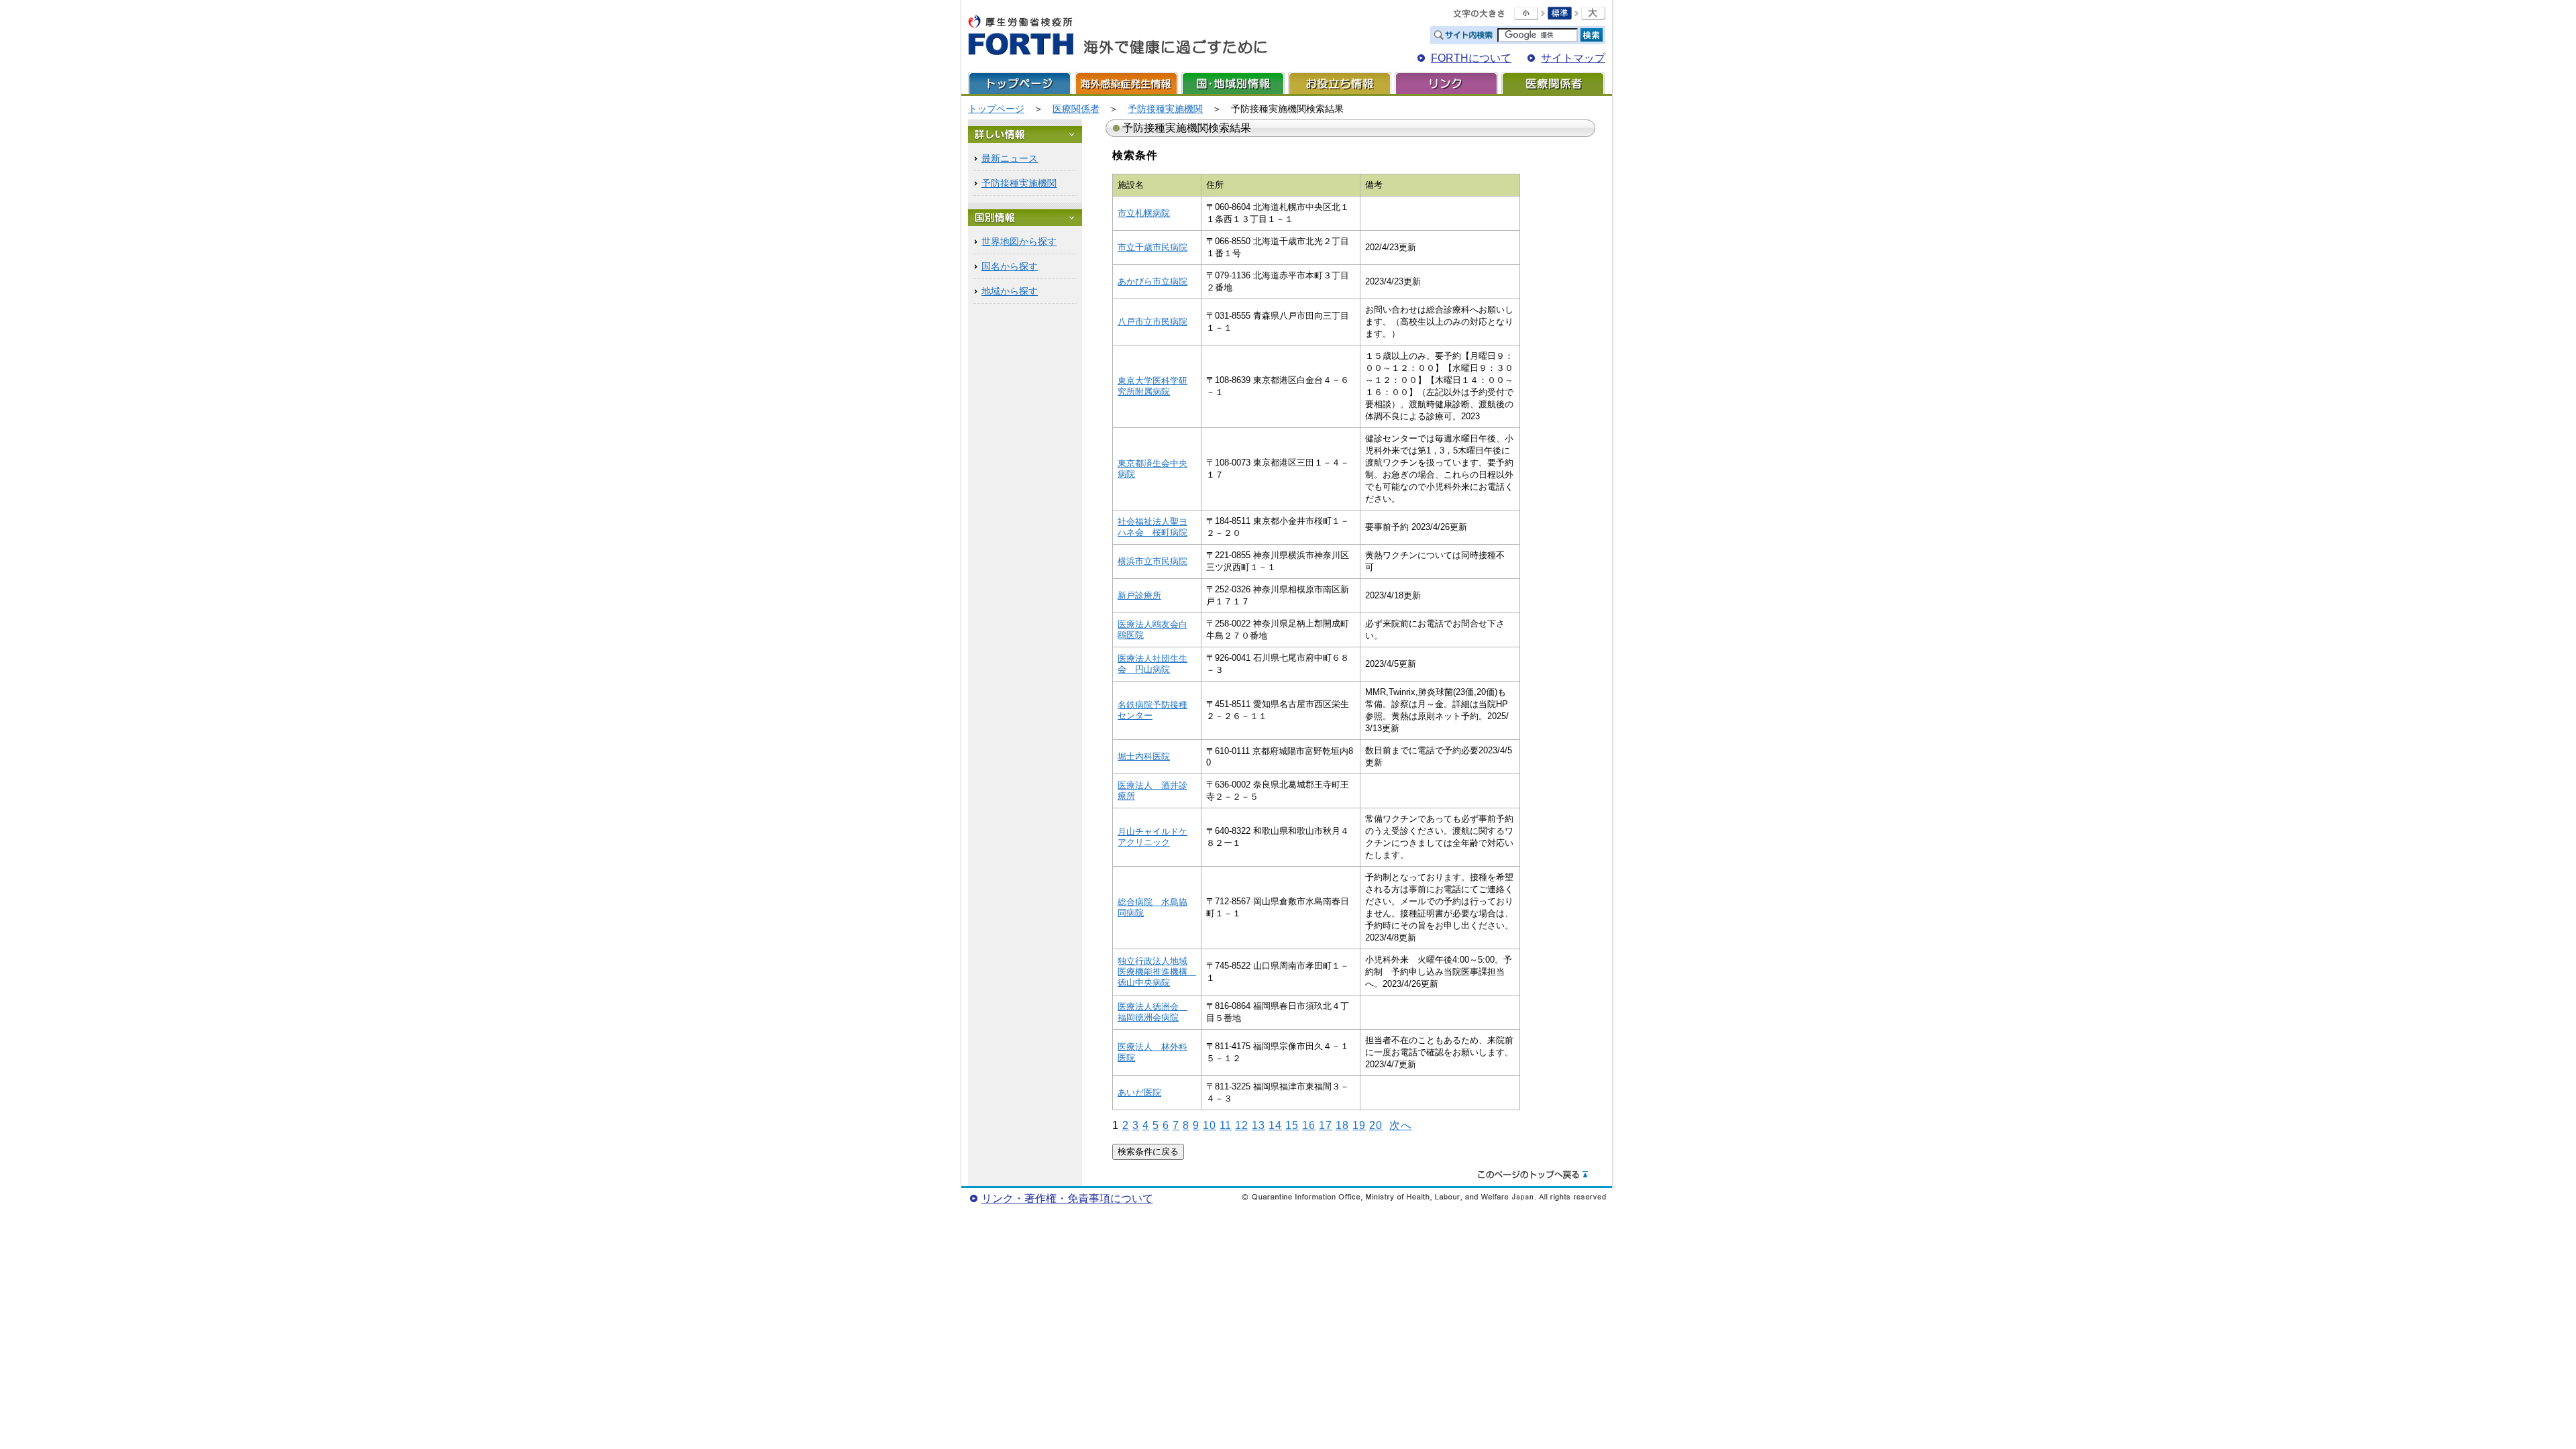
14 (1275, 1125)
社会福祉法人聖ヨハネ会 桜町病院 (1152, 527)
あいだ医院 (1139, 1092)
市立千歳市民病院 (1152, 247)
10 (1210, 1125)
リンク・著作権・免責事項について (1067, 1198)
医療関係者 (1553, 83)
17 (1326, 1125)
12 (1242, 1125)
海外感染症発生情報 (1126, 83)
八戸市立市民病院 (1152, 322)
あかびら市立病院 (1152, 281)
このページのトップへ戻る (1533, 1175)
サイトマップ (1573, 58)
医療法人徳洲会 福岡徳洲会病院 (1152, 1012)
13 (1258, 1125)
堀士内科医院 (1144, 756)
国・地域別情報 (1233, 83)
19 (1359, 1125)
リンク (1446, 83)
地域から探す (1010, 291)
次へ (1401, 1125)
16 (1309, 1125)
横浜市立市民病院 (1152, 561)
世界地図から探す (1019, 241)
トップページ (1020, 83)
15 (1292, 1125)
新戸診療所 (1139, 595)
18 (1342, 1125)
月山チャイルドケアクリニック (1152, 837)
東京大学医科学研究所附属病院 (1152, 386)
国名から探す (1010, 266)
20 (1376, 1125)
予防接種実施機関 (1165, 109)
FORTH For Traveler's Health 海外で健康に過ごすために (1118, 36)
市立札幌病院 (1144, 213)
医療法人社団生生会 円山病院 (1152, 664)
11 (1226, 1125)
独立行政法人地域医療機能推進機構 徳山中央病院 (1157, 972)
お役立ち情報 (1340, 83)
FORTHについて (1471, 58)
